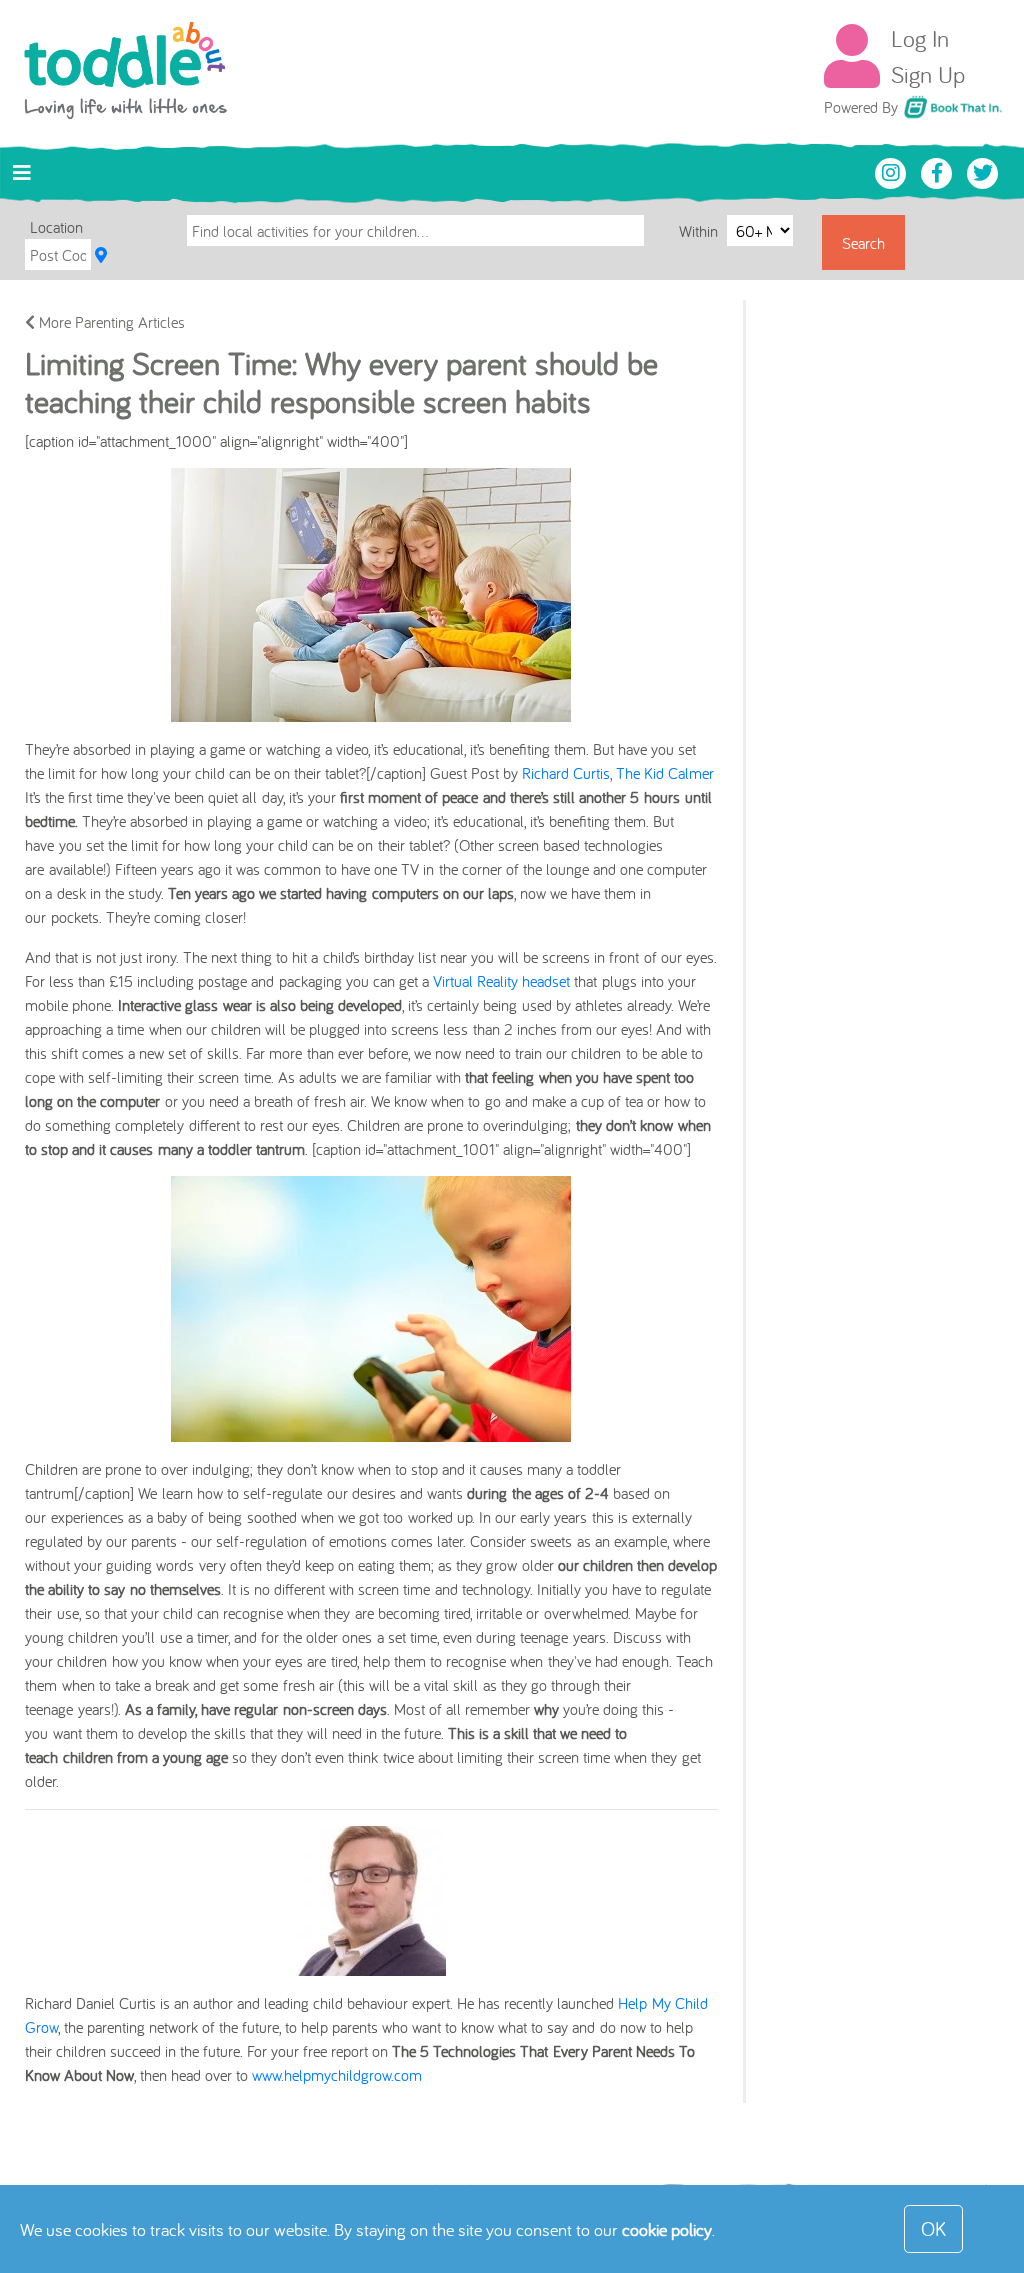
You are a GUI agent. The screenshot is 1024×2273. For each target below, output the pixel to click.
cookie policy (667, 2229)
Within (700, 231)
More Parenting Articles (110, 322)
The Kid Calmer (665, 773)
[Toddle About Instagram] (893, 171)
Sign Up (928, 74)
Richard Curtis (566, 773)
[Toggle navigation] (22, 173)
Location (56, 227)
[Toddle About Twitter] (983, 171)
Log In (920, 38)
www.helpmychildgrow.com (337, 2075)
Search (863, 243)
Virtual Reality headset (501, 981)
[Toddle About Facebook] (939, 171)
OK (933, 2228)
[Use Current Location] (101, 255)
